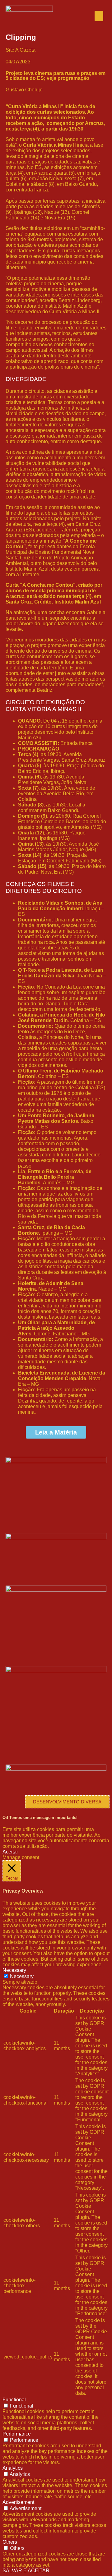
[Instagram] (47, 1518)
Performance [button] (17, 2434)
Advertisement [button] (18, 2502)
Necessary (22, 1976)
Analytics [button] (13, 2468)
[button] (99, 16)
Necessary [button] (14, 1970)
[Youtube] (30, 1518)
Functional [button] (14, 2400)
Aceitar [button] (10, 1852)
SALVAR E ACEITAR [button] (26, 2571)
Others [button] (10, 2542)
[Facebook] (13, 1518)
